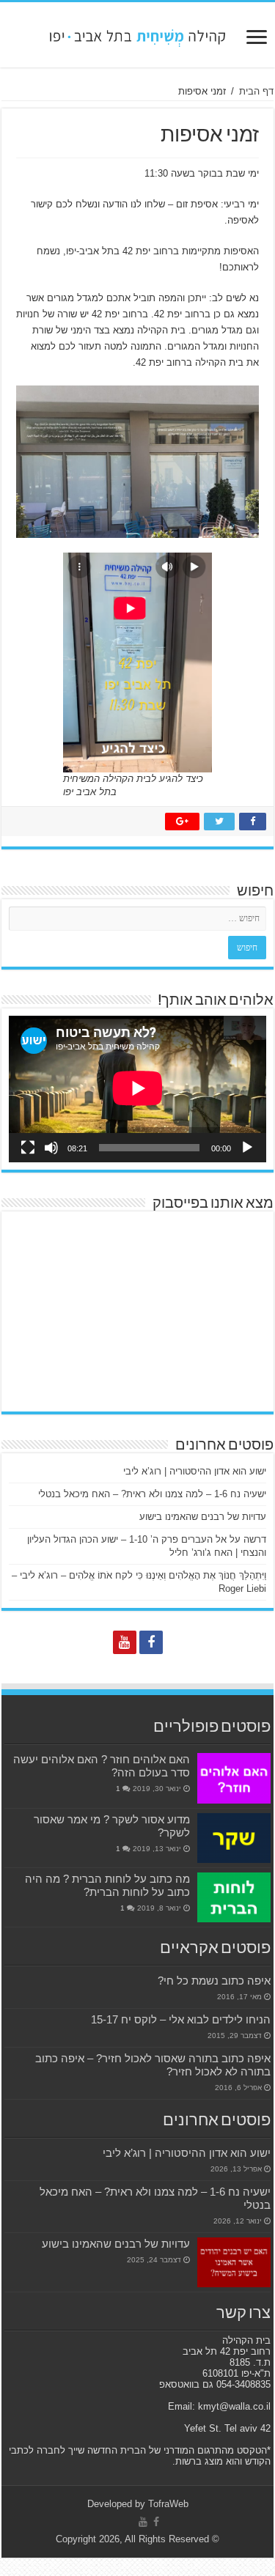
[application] (137, 1089)
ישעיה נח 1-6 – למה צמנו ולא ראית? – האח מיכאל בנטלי (152, 1494)
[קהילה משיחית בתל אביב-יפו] (138, 34)
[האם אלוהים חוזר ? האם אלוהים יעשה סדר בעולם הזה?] (234, 1778)
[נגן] (247, 1148)
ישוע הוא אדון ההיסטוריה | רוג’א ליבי (195, 1471)
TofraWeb (168, 2504)
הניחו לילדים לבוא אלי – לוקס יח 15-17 (181, 2019)
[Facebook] (151, 1642)
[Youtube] (125, 1642)
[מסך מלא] (28, 1148)
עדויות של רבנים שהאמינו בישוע (203, 1517)
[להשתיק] (51, 1148)
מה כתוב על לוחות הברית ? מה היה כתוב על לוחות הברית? (107, 1885)
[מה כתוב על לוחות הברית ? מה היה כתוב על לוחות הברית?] (234, 1897)
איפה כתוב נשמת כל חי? (214, 1981)
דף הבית (256, 91)
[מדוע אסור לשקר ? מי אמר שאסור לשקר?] (234, 1838)
